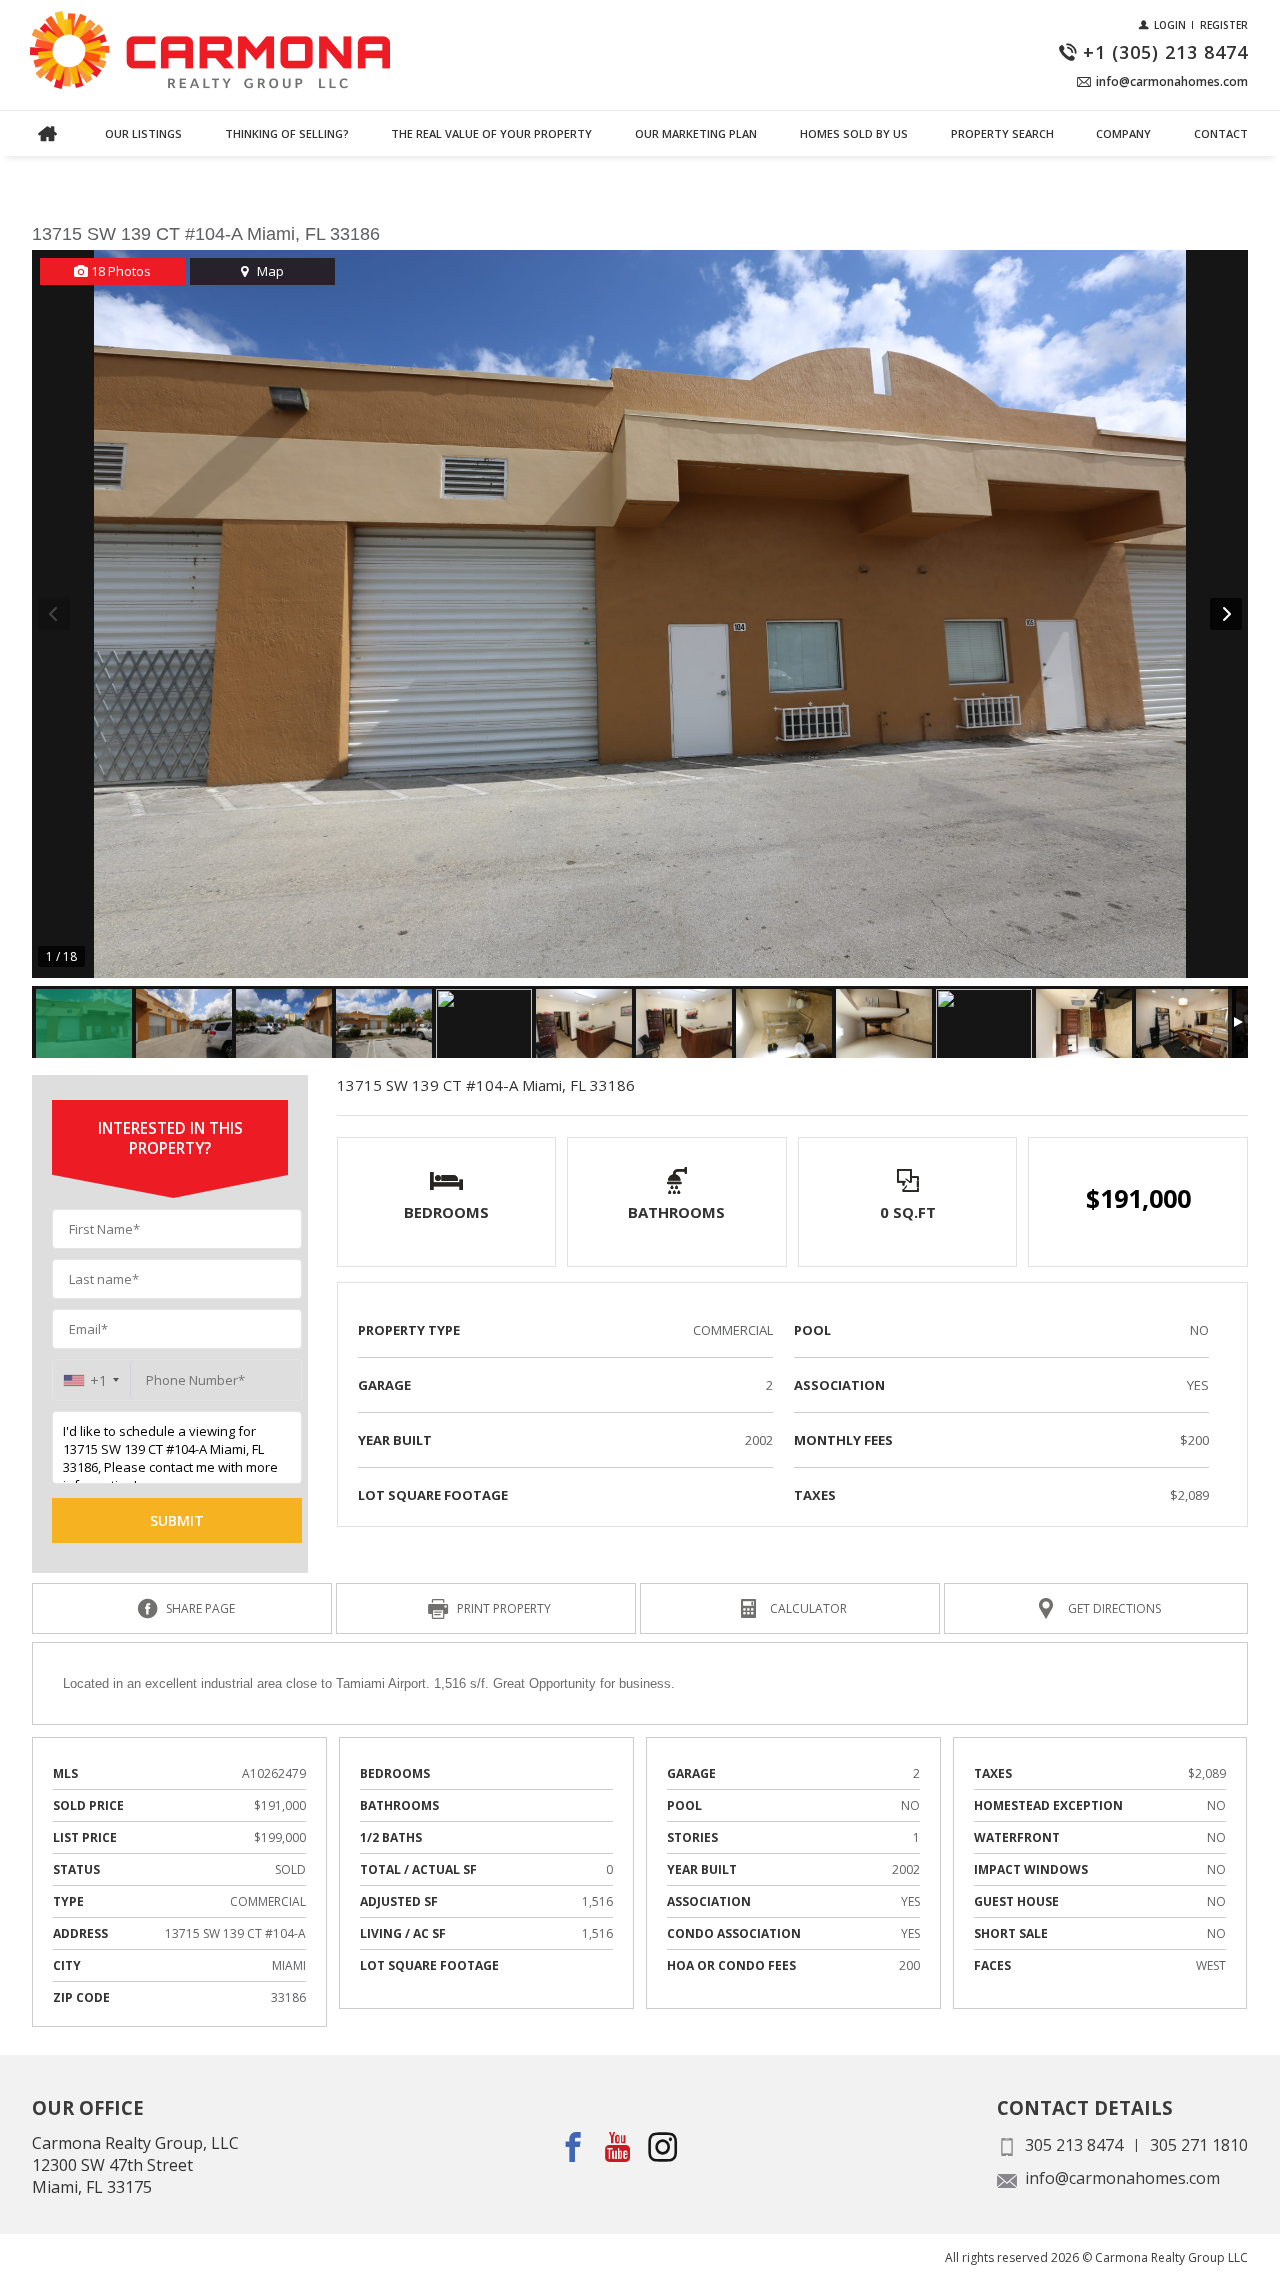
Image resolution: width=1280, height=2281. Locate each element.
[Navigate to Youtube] (618, 2147)
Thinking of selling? (287, 133)
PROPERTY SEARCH (1002, 133)
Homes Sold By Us (854, 133)
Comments (68, 157)
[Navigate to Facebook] (573, 2147)
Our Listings (143, 133)
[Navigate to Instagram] (663, 2147)
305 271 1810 (1199, 2145)
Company (1123, 133)
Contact (1221, 133)
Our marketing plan (696, 133)
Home (47, 133)
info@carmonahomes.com (1122, 2178)
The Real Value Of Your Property (491, 133)
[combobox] (91, 1380)
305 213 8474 (1074, 2145)
